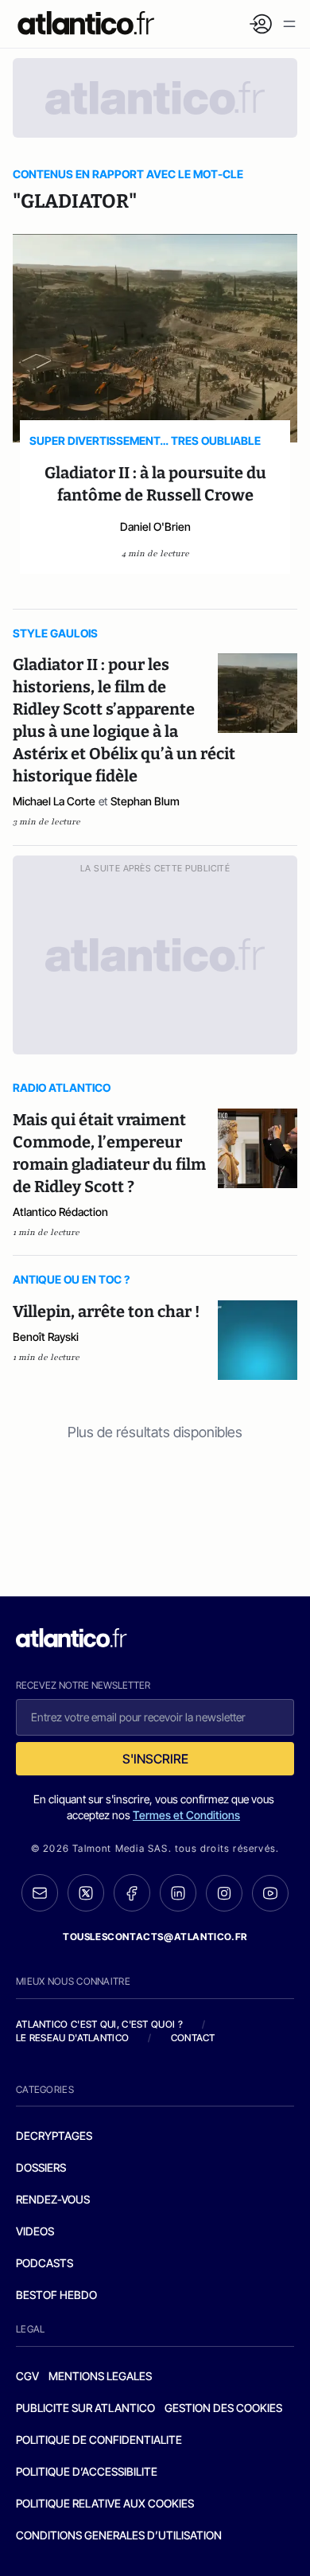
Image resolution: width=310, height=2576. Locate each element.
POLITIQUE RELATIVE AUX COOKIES (105, 2503)
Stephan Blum (145, 801)
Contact (193, 2038)
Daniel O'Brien (155, 526)
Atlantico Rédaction (60, 1212)
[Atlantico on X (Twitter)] (86, 1893)
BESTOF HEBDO (56, 2295)
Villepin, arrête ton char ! (106, 1311)
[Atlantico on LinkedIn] (178, 1893)
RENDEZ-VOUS (53, 2199)
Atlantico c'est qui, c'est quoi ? (99, 2024)
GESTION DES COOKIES (223, 2408)
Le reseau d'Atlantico (72, 2038)
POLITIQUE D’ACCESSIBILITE (87, 2471)
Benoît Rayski (46, 1337)
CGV (27, 2376)
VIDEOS (35, 2231)
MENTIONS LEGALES (100, 2376)
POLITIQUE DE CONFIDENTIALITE (99, 2440)
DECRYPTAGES (54, 2136)
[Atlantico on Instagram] (224, 1893)
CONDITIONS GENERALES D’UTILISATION (119, 2535)
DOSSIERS (41, 2167)
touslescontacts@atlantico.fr (155, 1937)
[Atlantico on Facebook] (132, 1893)
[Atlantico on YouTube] (270, 1893)
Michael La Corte (54, 801)
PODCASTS (45, 2263)
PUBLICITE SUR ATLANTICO (85, 2408)
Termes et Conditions (186, 1815)
